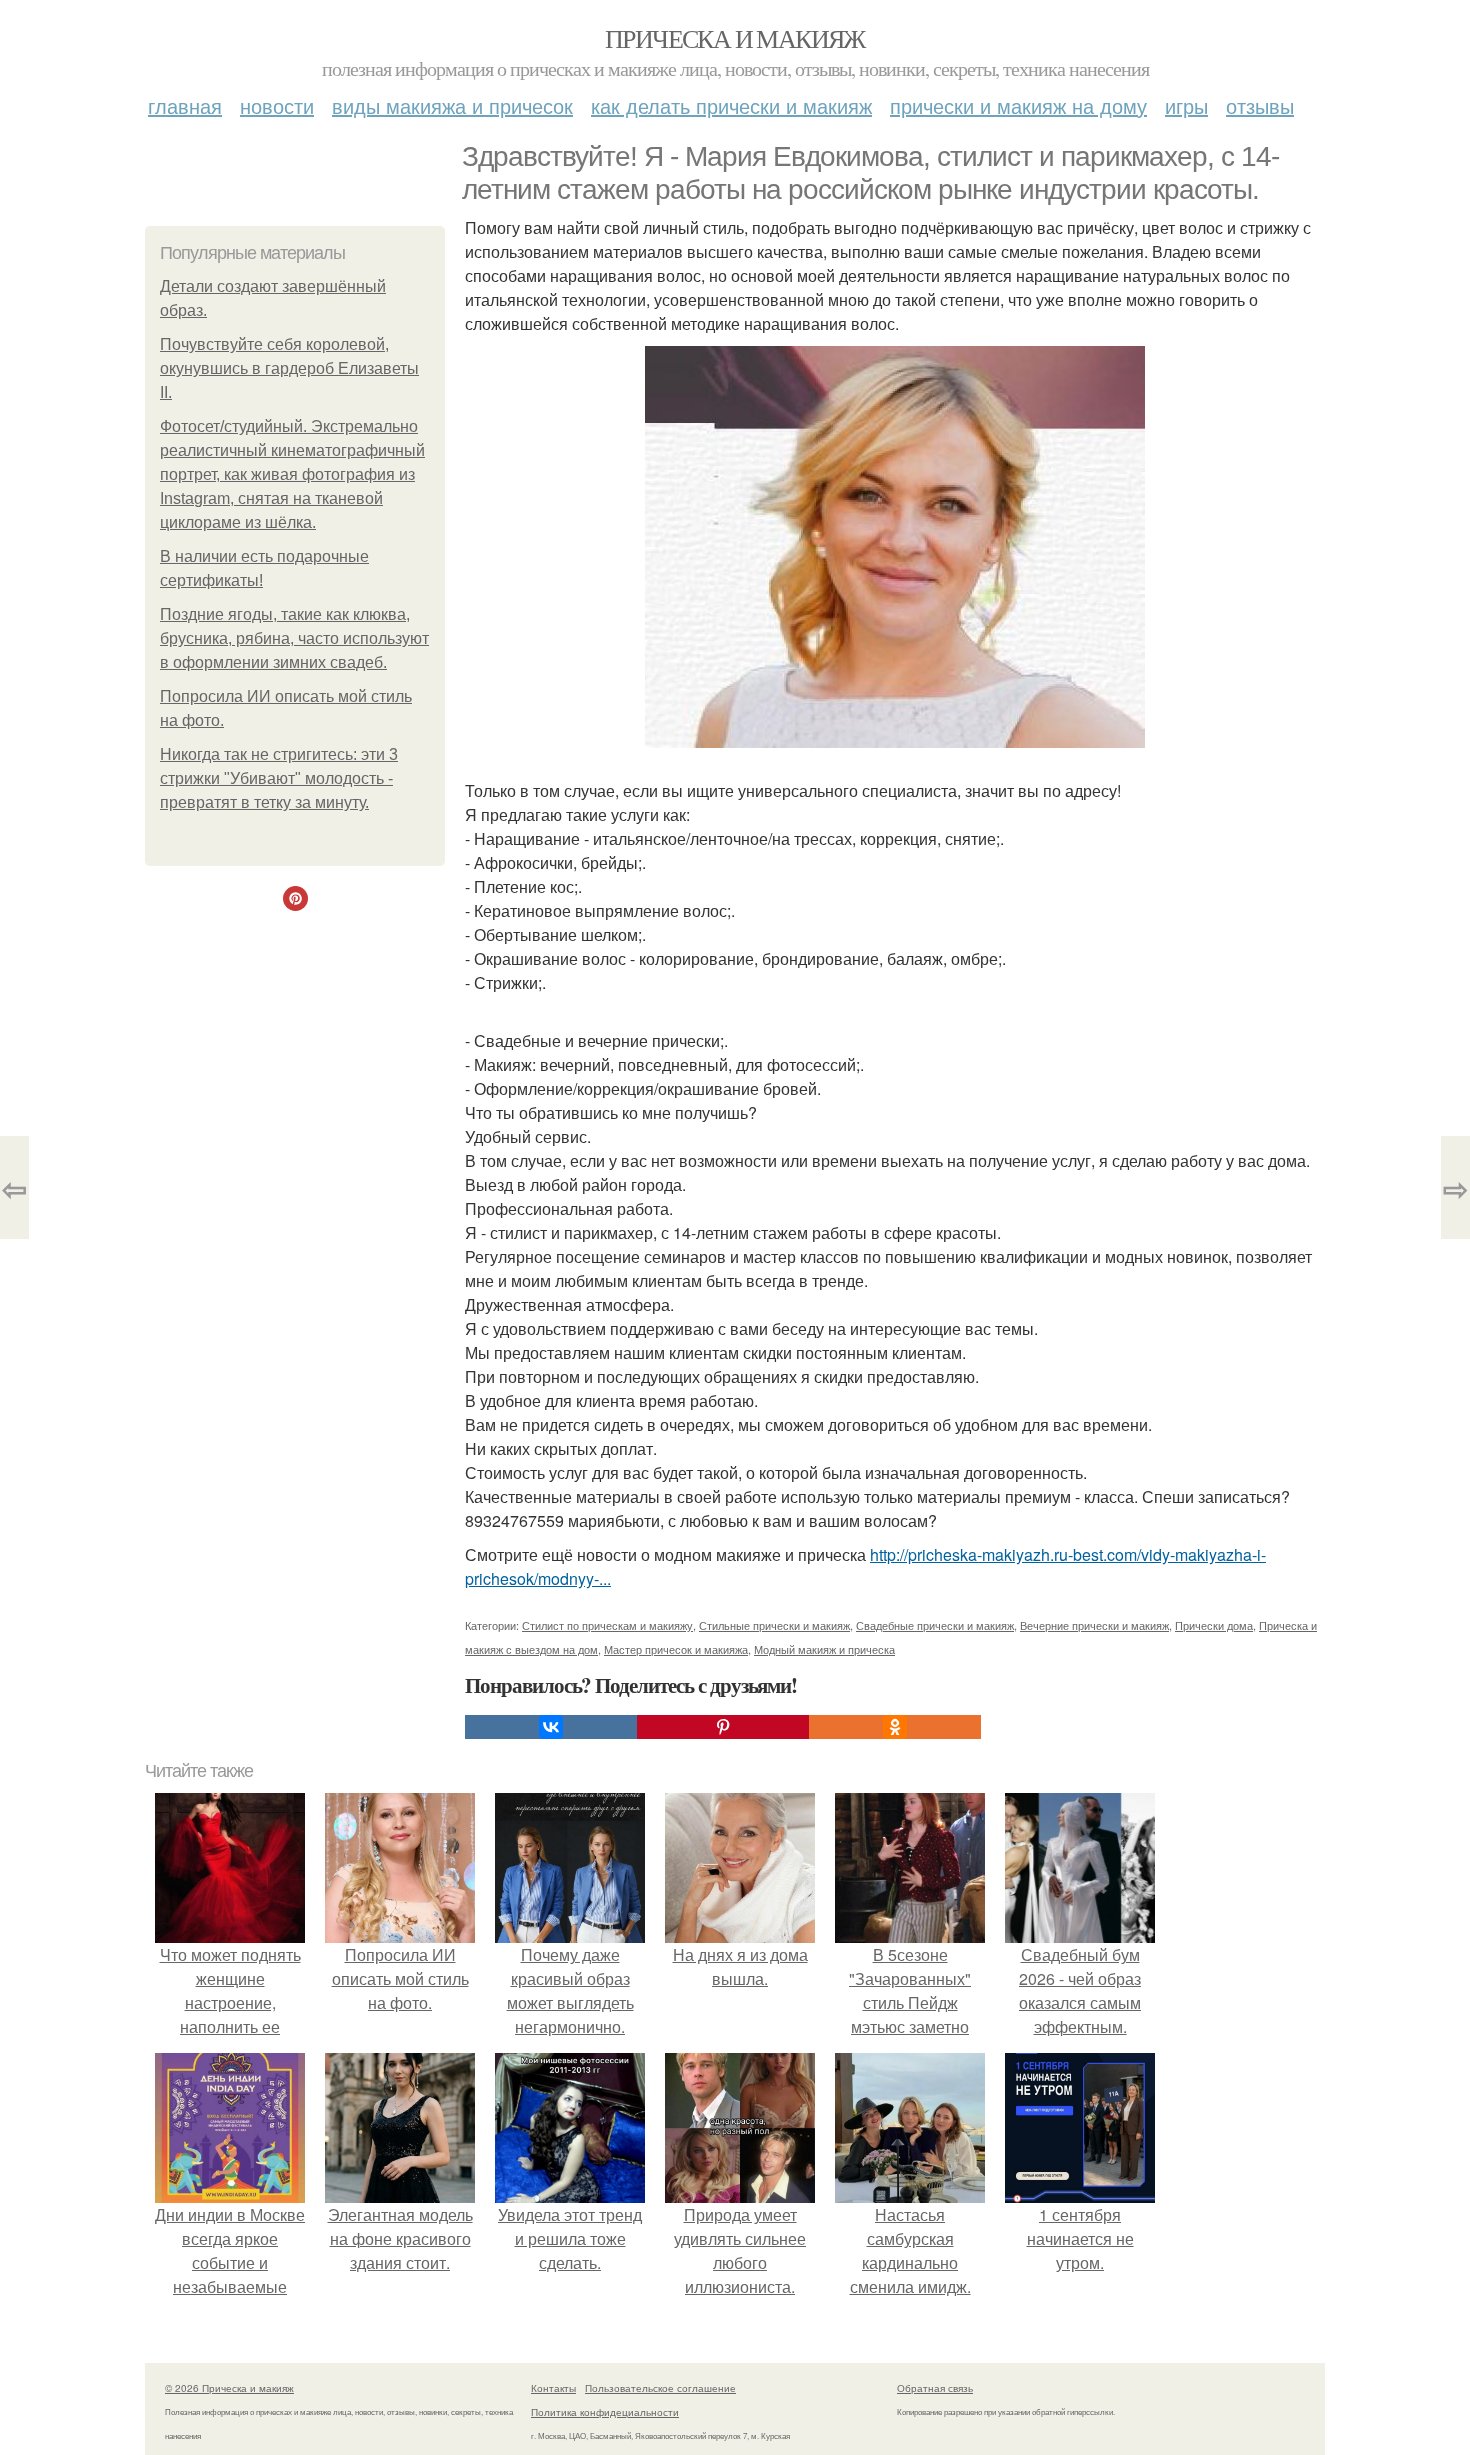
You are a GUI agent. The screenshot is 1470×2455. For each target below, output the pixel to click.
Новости (277, 105)
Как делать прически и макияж (731, 105)
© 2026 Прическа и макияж (229, 2388)
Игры (1186, 105)
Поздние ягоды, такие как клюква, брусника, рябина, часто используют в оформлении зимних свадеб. (294, 638)
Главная (185, 105)
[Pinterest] (723, 1727)
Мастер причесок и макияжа (676, 1649)
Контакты (553, 2388)
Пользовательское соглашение (660, 2388)
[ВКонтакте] (551, 1727)
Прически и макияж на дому (1018, 105)
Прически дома (1214, 1625)
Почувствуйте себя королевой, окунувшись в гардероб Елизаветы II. (289, 368)
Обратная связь (935, 2388)
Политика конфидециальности (605, 2412)
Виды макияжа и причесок (452, 105)
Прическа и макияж (735, 38)
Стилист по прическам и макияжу (607, 1625)
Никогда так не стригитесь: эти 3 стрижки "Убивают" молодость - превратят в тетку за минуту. (279, 778)
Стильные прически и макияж (774, 1625)
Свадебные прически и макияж (935, 1625)
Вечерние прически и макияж (1094, 1625)
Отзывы (1260, 105)
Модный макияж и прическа (824, 1649)
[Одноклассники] (895, 1727)
